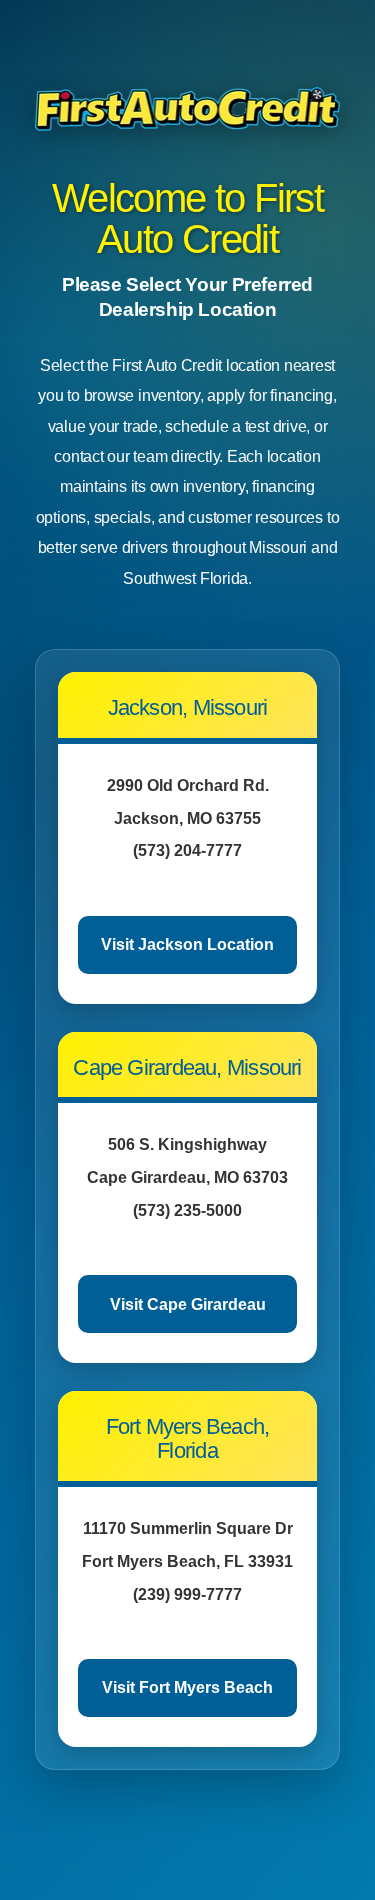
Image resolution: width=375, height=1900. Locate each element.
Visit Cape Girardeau (188, 1304)
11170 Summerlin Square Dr (188, 1528)
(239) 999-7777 (187, 1594)
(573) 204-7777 (187, 850)
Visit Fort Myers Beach (187, 1687)
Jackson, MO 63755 (187, 818)
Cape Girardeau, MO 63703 (187, 1177)
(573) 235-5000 (187, 1210)
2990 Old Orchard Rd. (188, 785)
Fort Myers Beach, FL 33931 (187, 1561)
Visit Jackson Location (187, 944)
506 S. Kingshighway (187, 1144)
